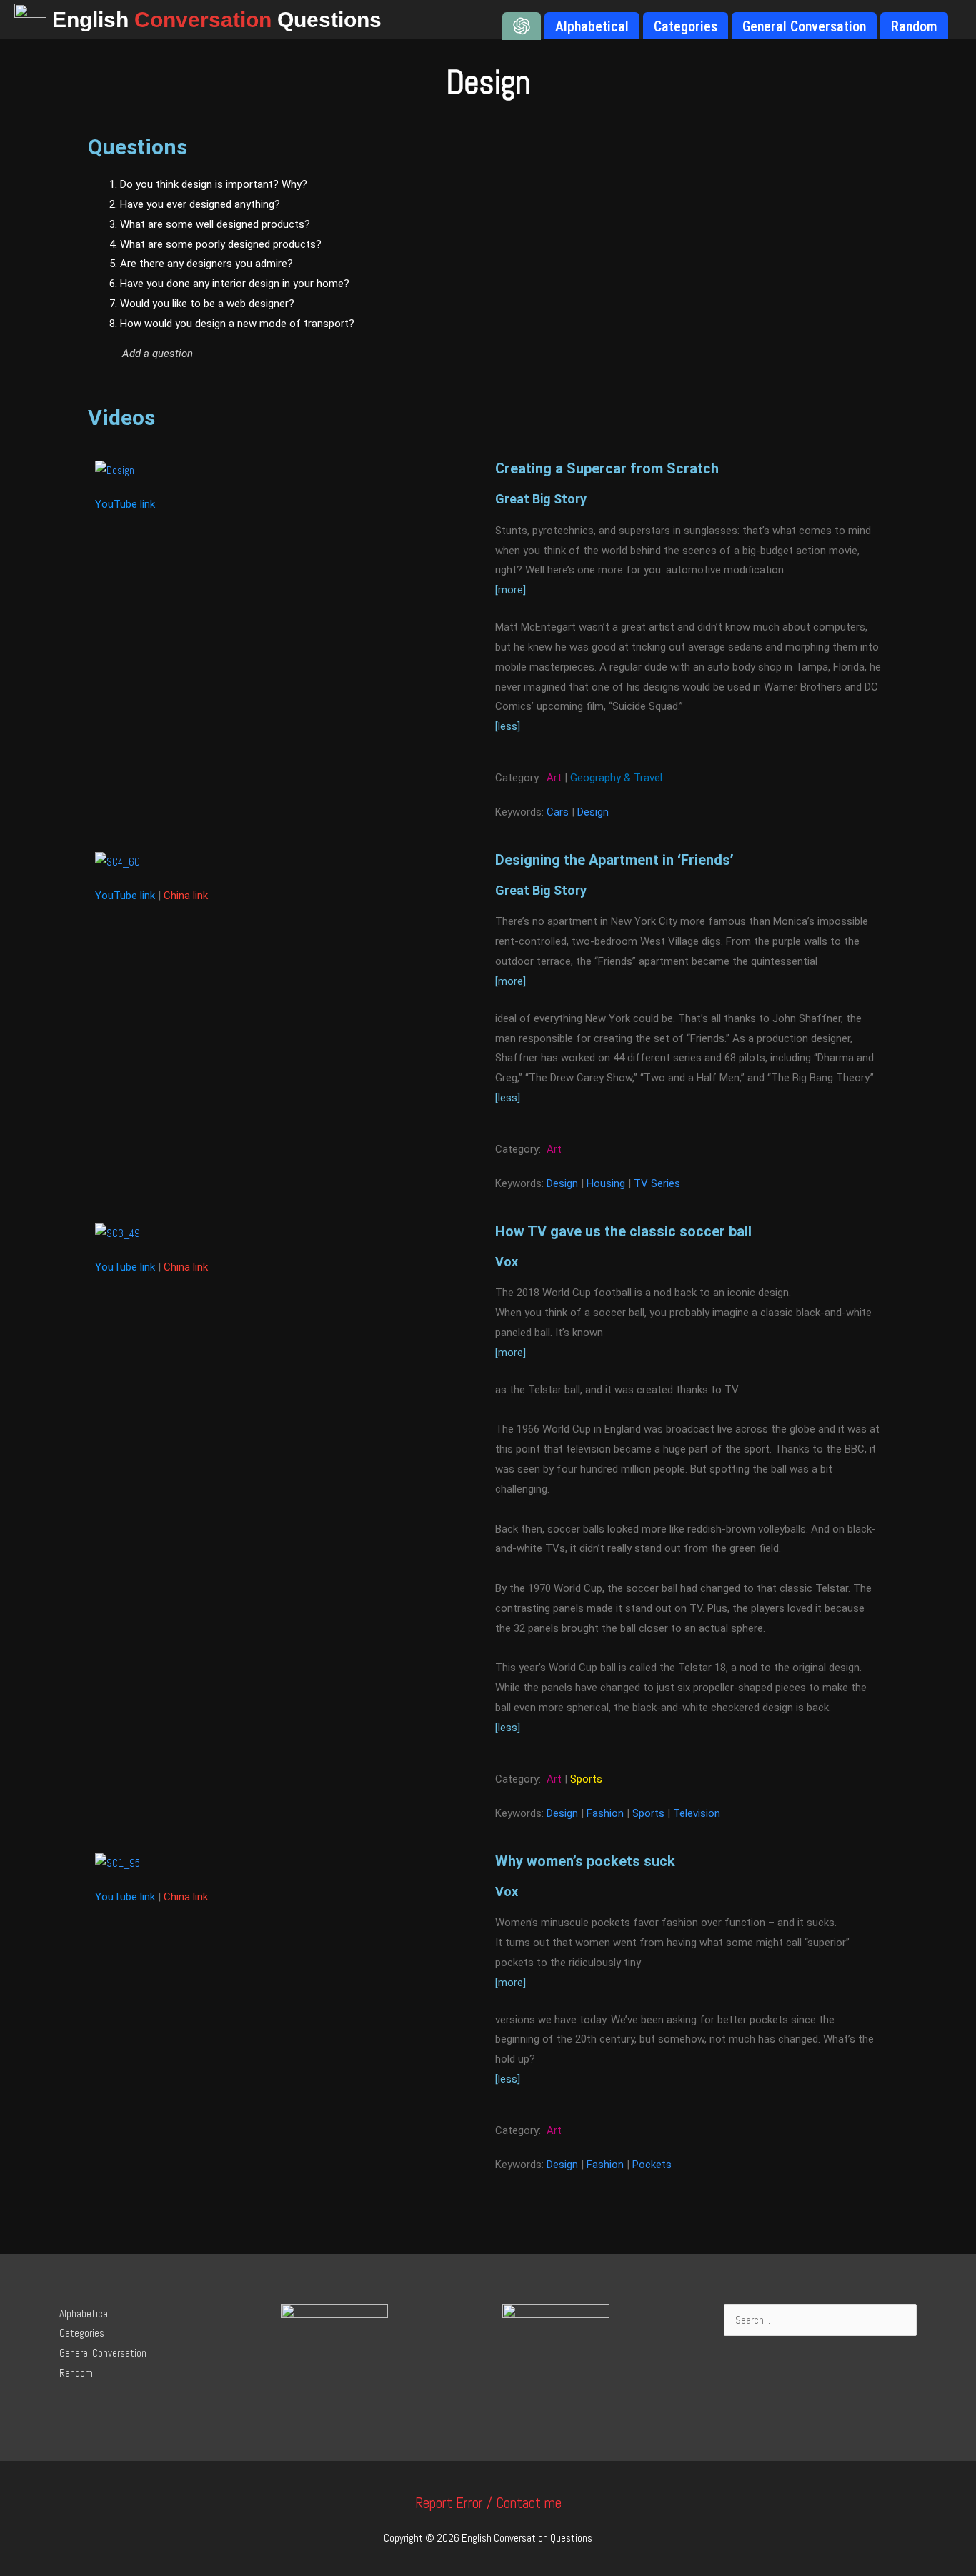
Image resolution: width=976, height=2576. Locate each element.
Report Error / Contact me (488, 2503)
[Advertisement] (752, 282)
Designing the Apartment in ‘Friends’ (614, 860)
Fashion (605, 1813)
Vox (507, 1262)
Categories (82, 2333)
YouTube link (125, 504)
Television (697, 1813)
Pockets (652, 2165)
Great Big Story (541, 499)
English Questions (217, 20)
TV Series (657, 1183)
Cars (558, 812)
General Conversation (103, 2353)
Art (554, 778)
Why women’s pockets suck (585, 1861)
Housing (606, 1183)
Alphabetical (85, 2314)
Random (76, 2373)
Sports (586, 1779)
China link (186, 896)
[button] (350, 354)
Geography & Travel (616, 778)
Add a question (158, 354)
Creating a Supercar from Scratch (607, 468)
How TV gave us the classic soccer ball (623, 1231)
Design (593, 812)
